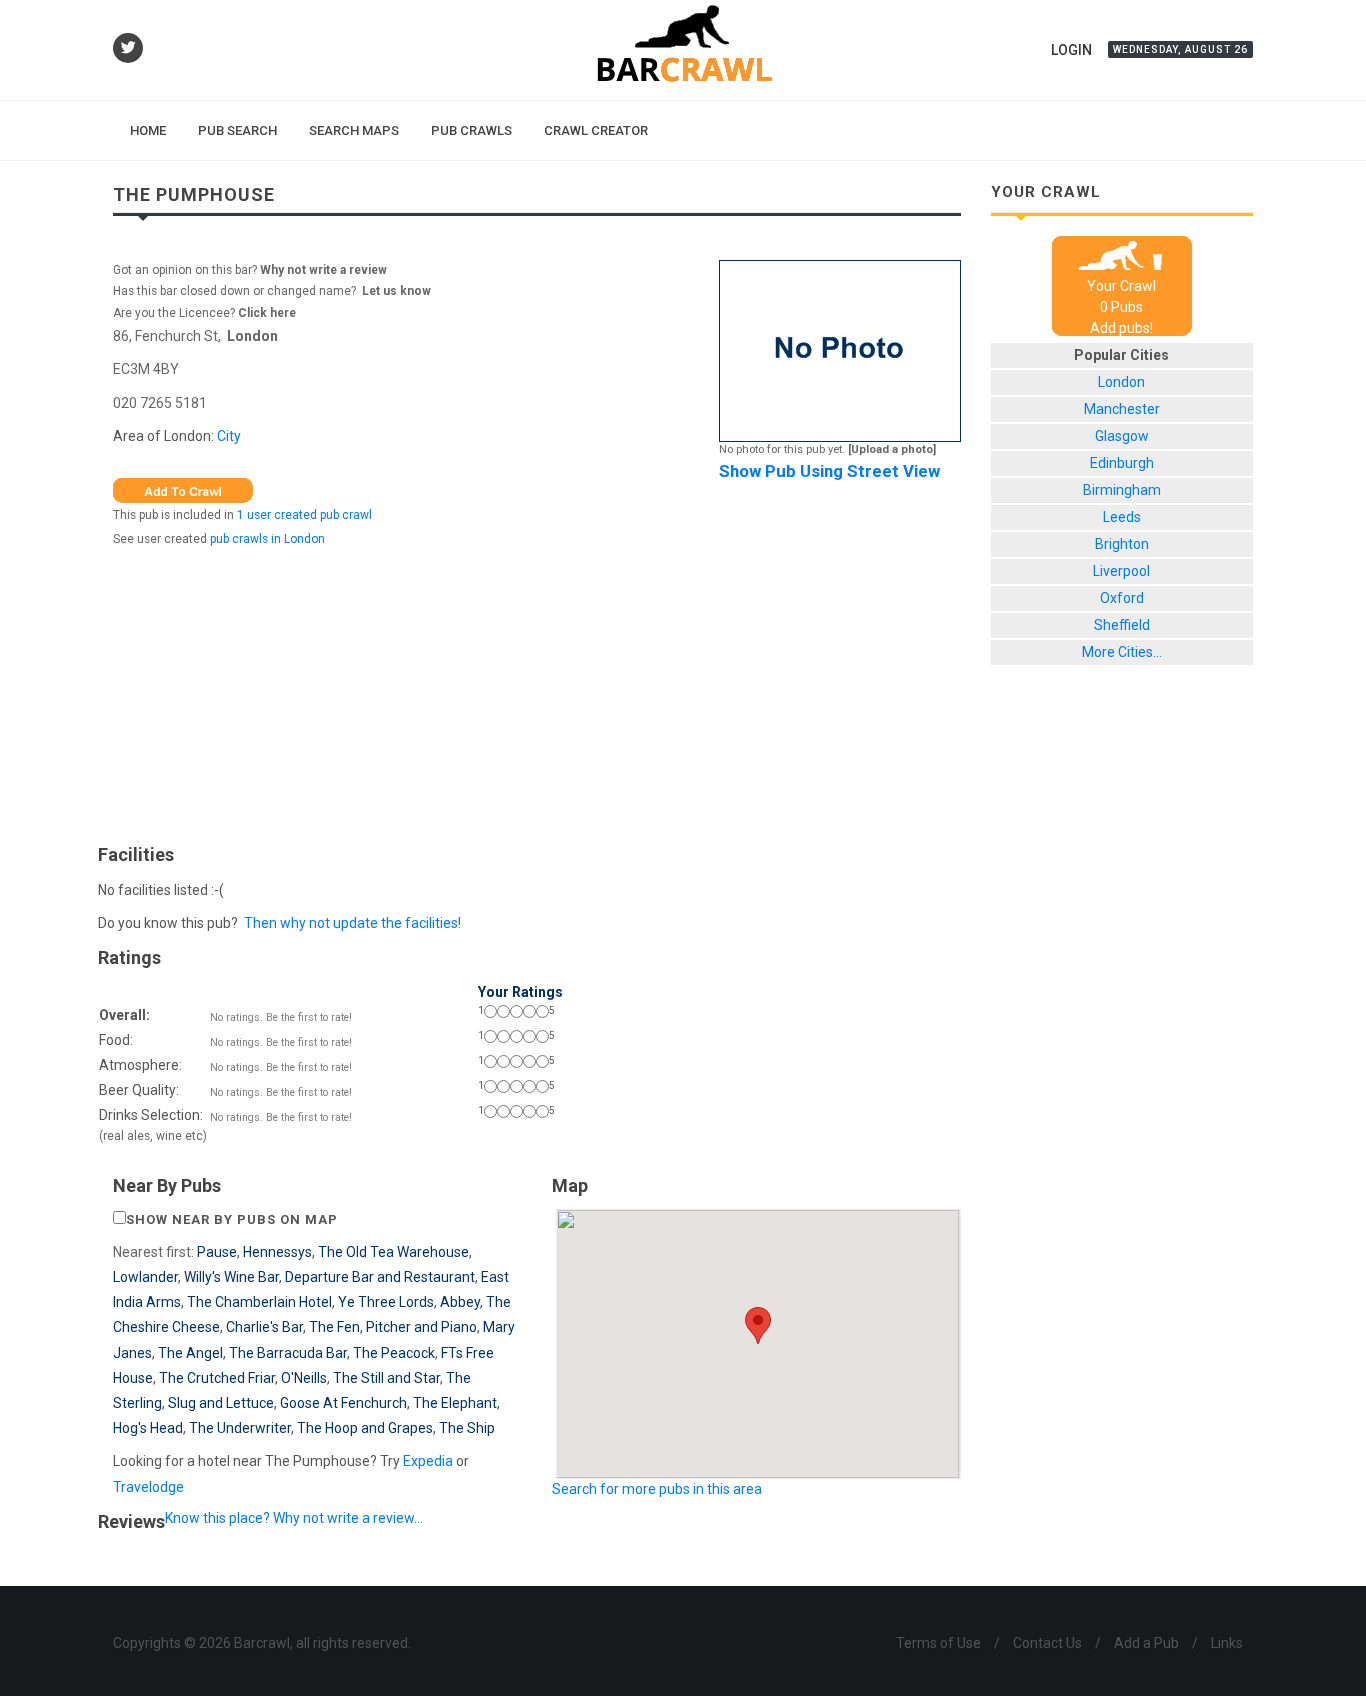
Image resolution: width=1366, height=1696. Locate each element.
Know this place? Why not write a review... (294, 1518)
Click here (267, 313)
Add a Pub (1146, 1643)
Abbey (460, 1302)
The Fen (334, 1327)
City (229, 436)
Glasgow (1122, 436)
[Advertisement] (537, 691)
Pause (217, 1252)
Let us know (396, 291)
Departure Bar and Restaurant (380, 1277)
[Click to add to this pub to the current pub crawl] (183, 489)
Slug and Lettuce (221, 1403)
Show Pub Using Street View (829, 471)
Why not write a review (322, 270)
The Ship (467, 1428)
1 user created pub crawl (304, 515)
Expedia (428, 1461)
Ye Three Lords (386, 1302)
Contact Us (1047, 1643)
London (252, 336)
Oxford (1122, 598)
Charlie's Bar (264, 1327)
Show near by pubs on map (232, 1219)
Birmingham (1122, 490)
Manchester (1122, 409)
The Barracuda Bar (288, 1353)
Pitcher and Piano (421, 1327)
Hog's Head (148, 1428)
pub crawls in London (267, 539)
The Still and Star (386, 1378)
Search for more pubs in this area (657, 1489)
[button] (758, 1325)
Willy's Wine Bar (231, 1277)
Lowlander (145, 1277)
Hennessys (277, 1252)
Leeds (1122, 517)
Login (1071, 50)
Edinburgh (1122, 463)
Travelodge (148, 1487)
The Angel (190, 1353)
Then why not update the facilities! (352, 923)
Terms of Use (938, 1643)
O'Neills (304, 1378)
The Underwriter (240, 1428)
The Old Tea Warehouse (393, 1252)
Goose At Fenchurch (343, 1403)
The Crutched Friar (217, 1378)
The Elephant (455, 1403)
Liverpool (1121, 571)
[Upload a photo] (892, 449)
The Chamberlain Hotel (259, 1302)
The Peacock (394, 1353)
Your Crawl (1121, 286)
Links (1227, 1643)
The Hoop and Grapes (365, 1428)
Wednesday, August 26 (1180, 49)
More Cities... (1122, 652)
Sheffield (1122, 625)
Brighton (1122, 544)
